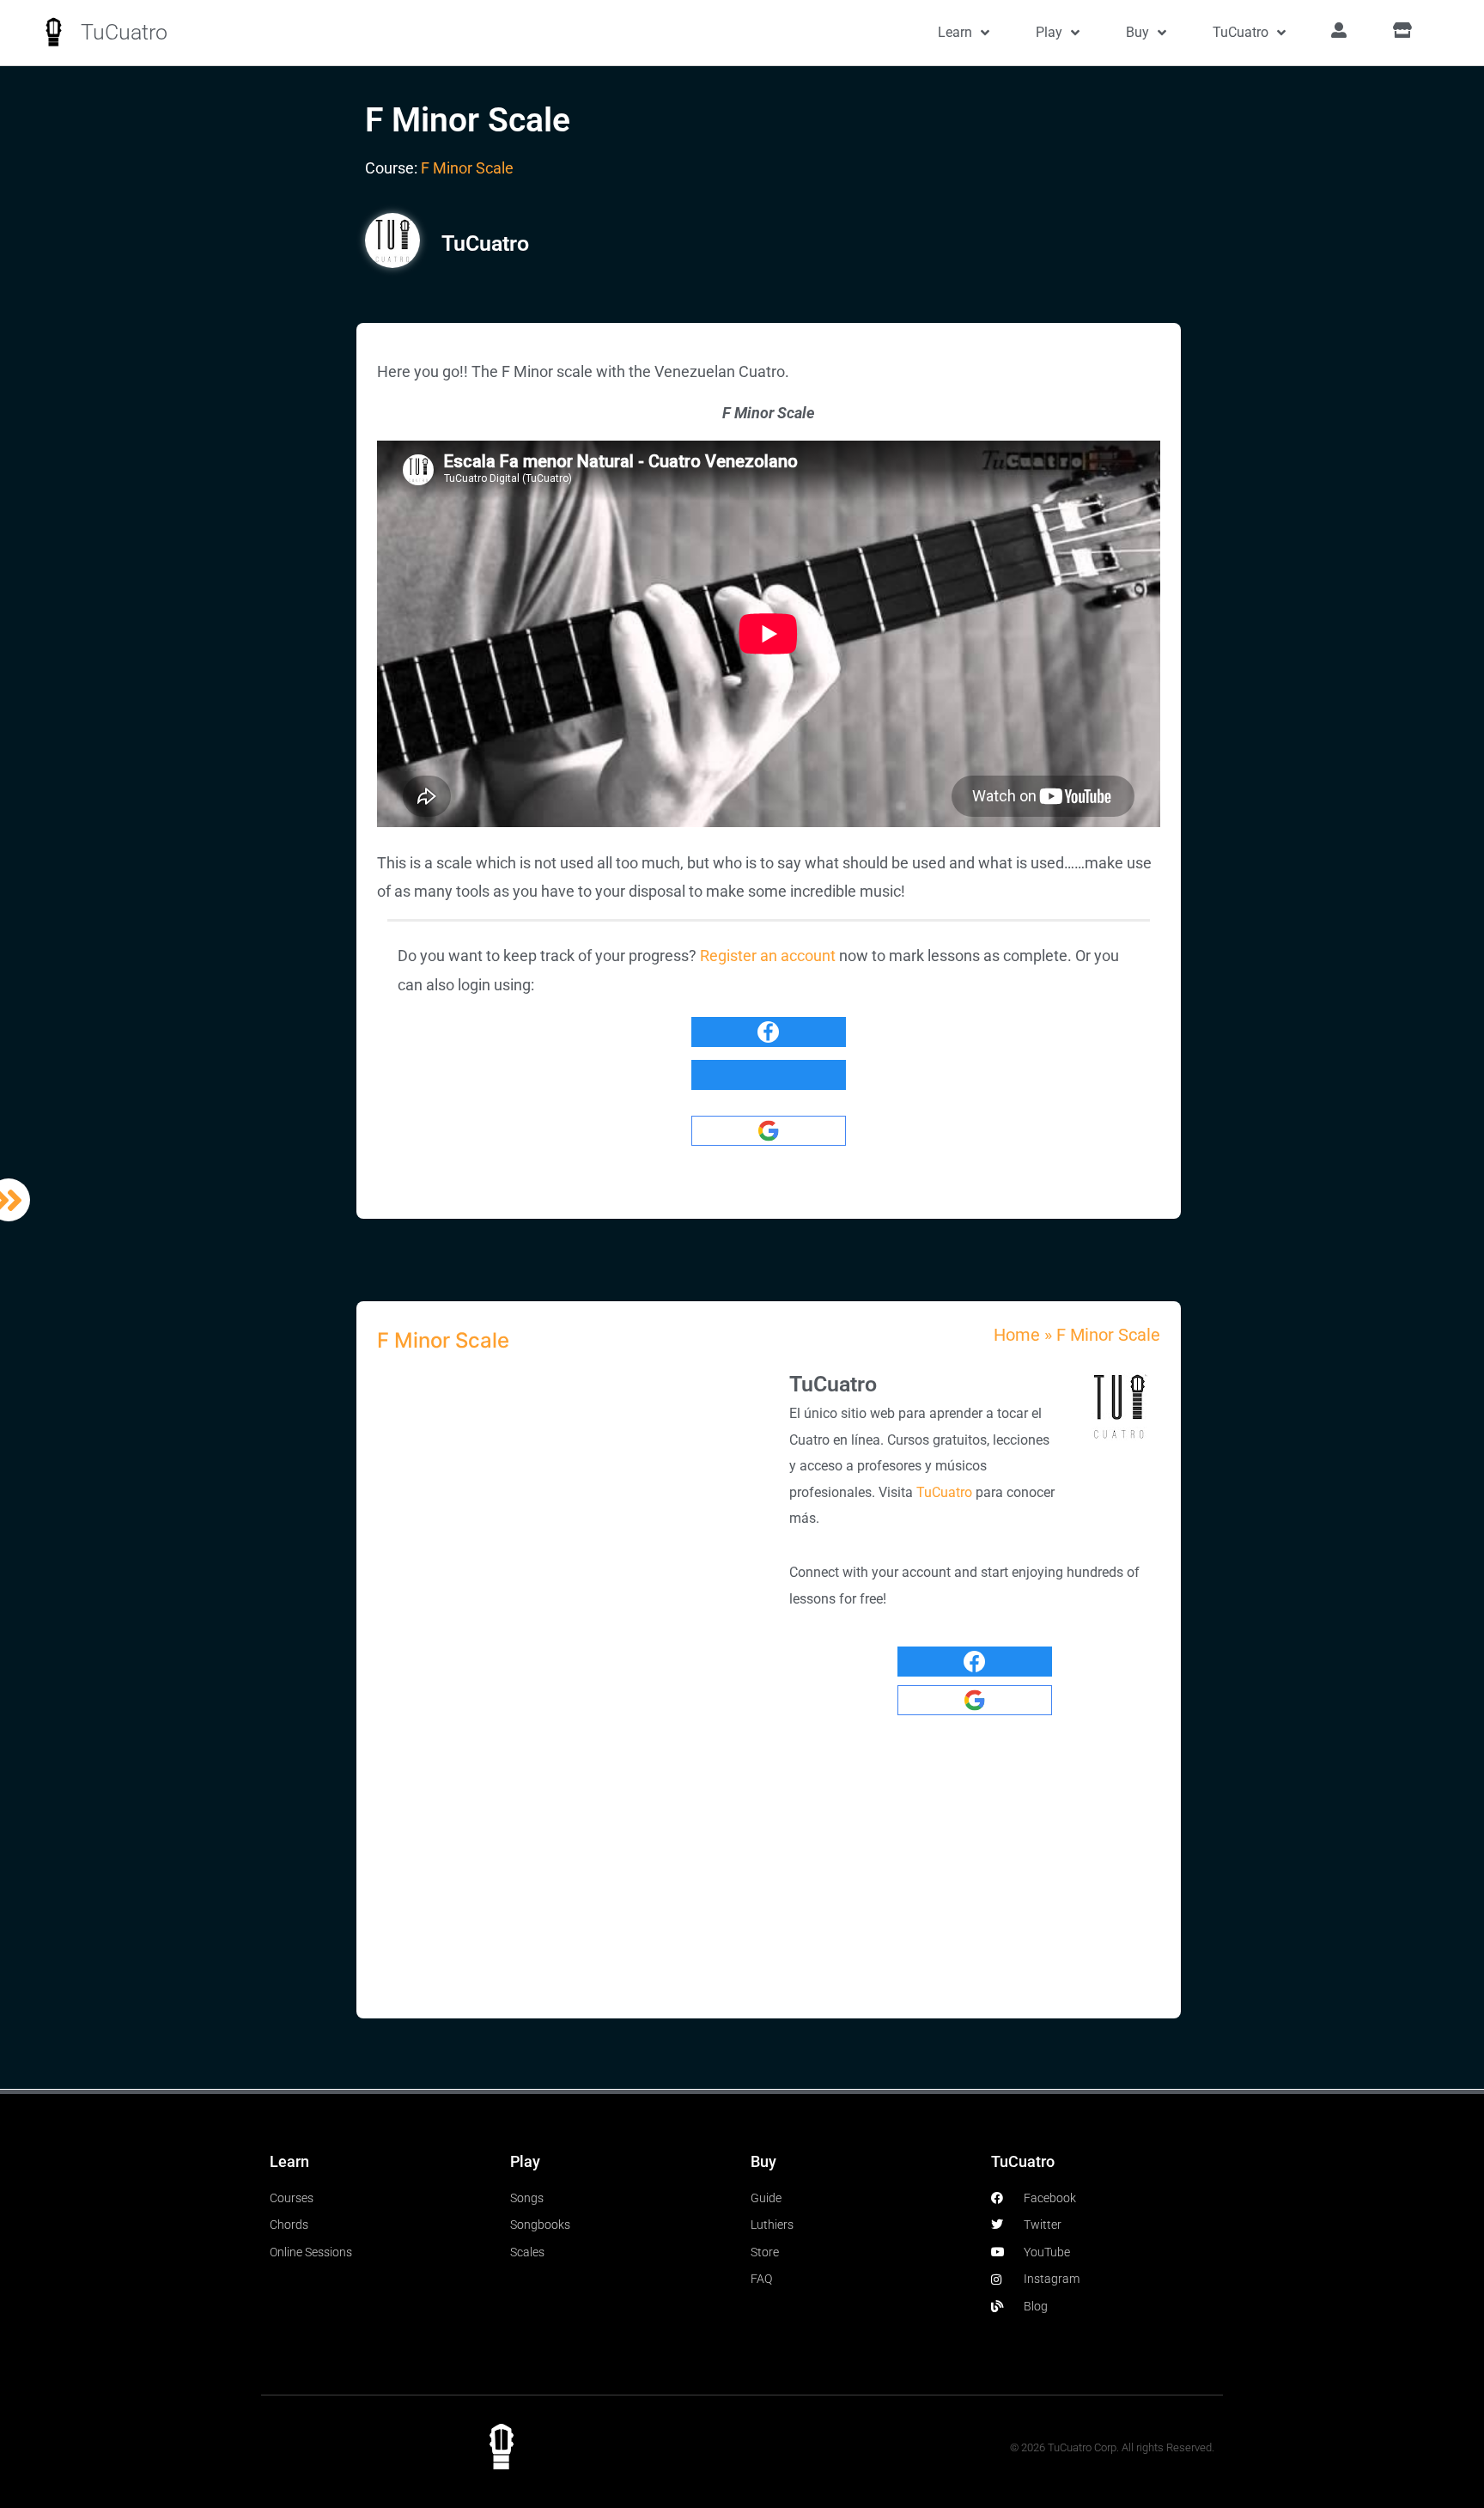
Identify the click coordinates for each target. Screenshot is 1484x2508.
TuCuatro (124, 32)
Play (1049, 32)
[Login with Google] (769, 1131)
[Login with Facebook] (769, 1032)
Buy (1137, 32)
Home (1017, 1335)
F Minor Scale (467, 168)
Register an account (768, 956)
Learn (955, 32)
